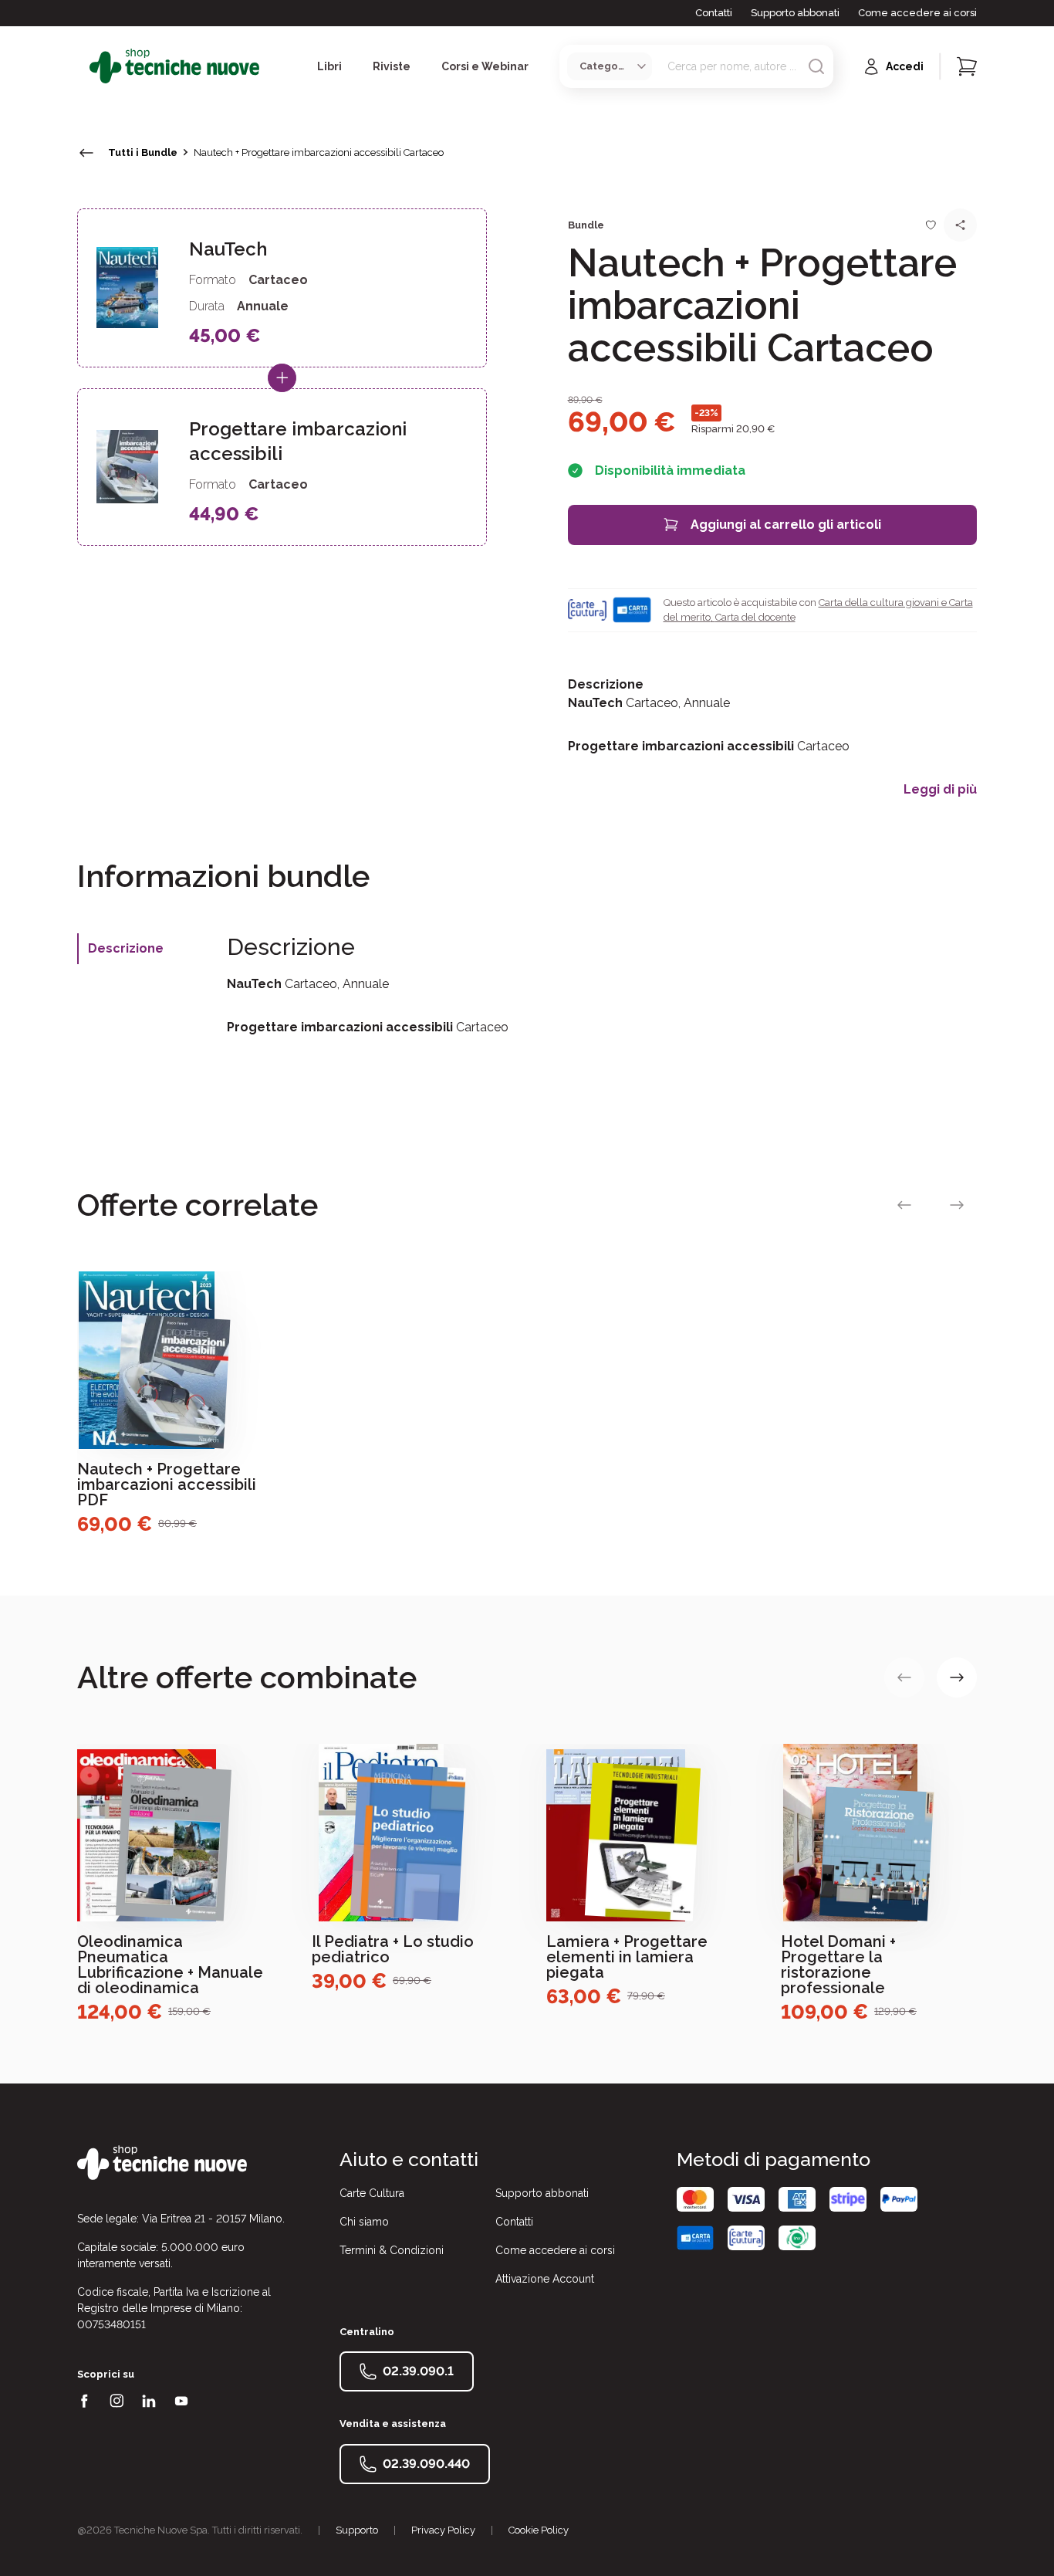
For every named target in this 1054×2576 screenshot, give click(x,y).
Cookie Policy (539, 2530)
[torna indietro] (86, 153)
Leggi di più (940, 790)
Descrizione (126, 948)
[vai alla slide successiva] (957, 1205)
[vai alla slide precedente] (904, 1205)
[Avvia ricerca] (816, 66)
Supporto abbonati (795, 13)
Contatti (714, 13)
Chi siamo (364, 2222)
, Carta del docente (753, 617)
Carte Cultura (372, 2193)
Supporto (357, 2530)
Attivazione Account (545, 2279)
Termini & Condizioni (392, 2250)
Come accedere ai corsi (917, 13)
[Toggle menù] (83, 66)
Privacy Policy (443, 2530)
